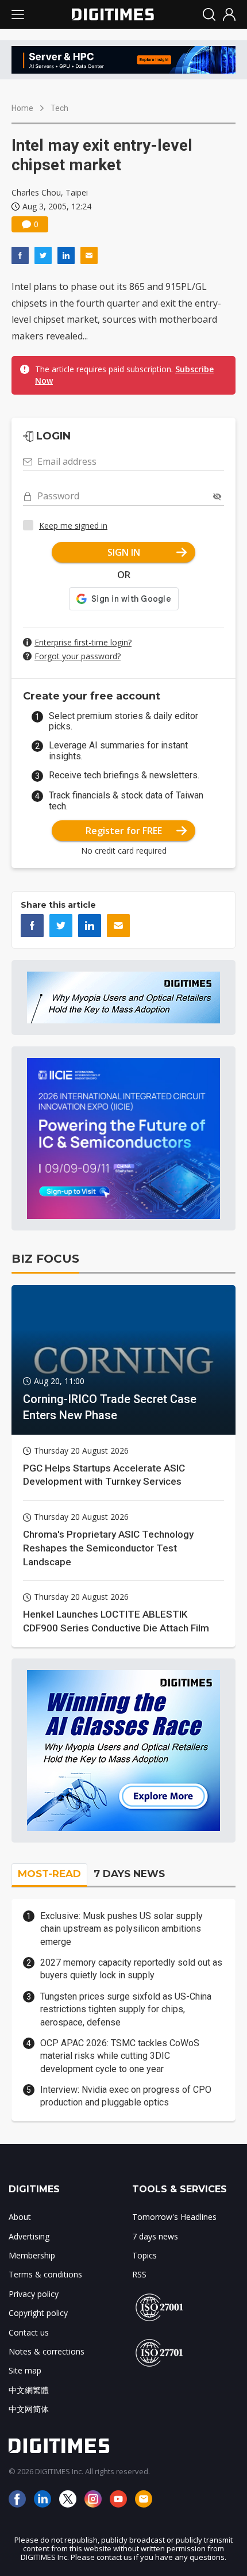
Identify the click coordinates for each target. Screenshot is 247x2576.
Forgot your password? (78, 656)
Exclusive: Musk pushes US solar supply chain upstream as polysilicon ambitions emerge (121, 1929)
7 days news (155, 2236)
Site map (25, 2370)
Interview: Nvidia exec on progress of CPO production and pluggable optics (126, 2096)
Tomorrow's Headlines (174, 2217)
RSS (139, 2274)
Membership (32, 2255)
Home (22, 108)
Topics (144, 2255)
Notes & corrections (47, 2351)
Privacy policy (34, 2294)
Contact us (29, 2332)
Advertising (29, 2236)
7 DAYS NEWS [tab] (129, 1874)
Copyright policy (38, 2313)
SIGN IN (124, 552)
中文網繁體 (29, 2390)
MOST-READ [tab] (49, 1874)
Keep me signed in (73, 525)
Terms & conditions (45, 2274)
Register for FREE (124, 831)
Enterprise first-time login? (83, 642)
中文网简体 (29, 2409)
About (20, 2217)
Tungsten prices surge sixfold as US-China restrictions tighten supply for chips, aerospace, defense (126, 2009)
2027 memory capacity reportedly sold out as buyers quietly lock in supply (131, 1969)
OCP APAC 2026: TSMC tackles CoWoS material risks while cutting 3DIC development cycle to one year (120, 2056)
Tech (59, 108)
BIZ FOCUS (45, 1259)
